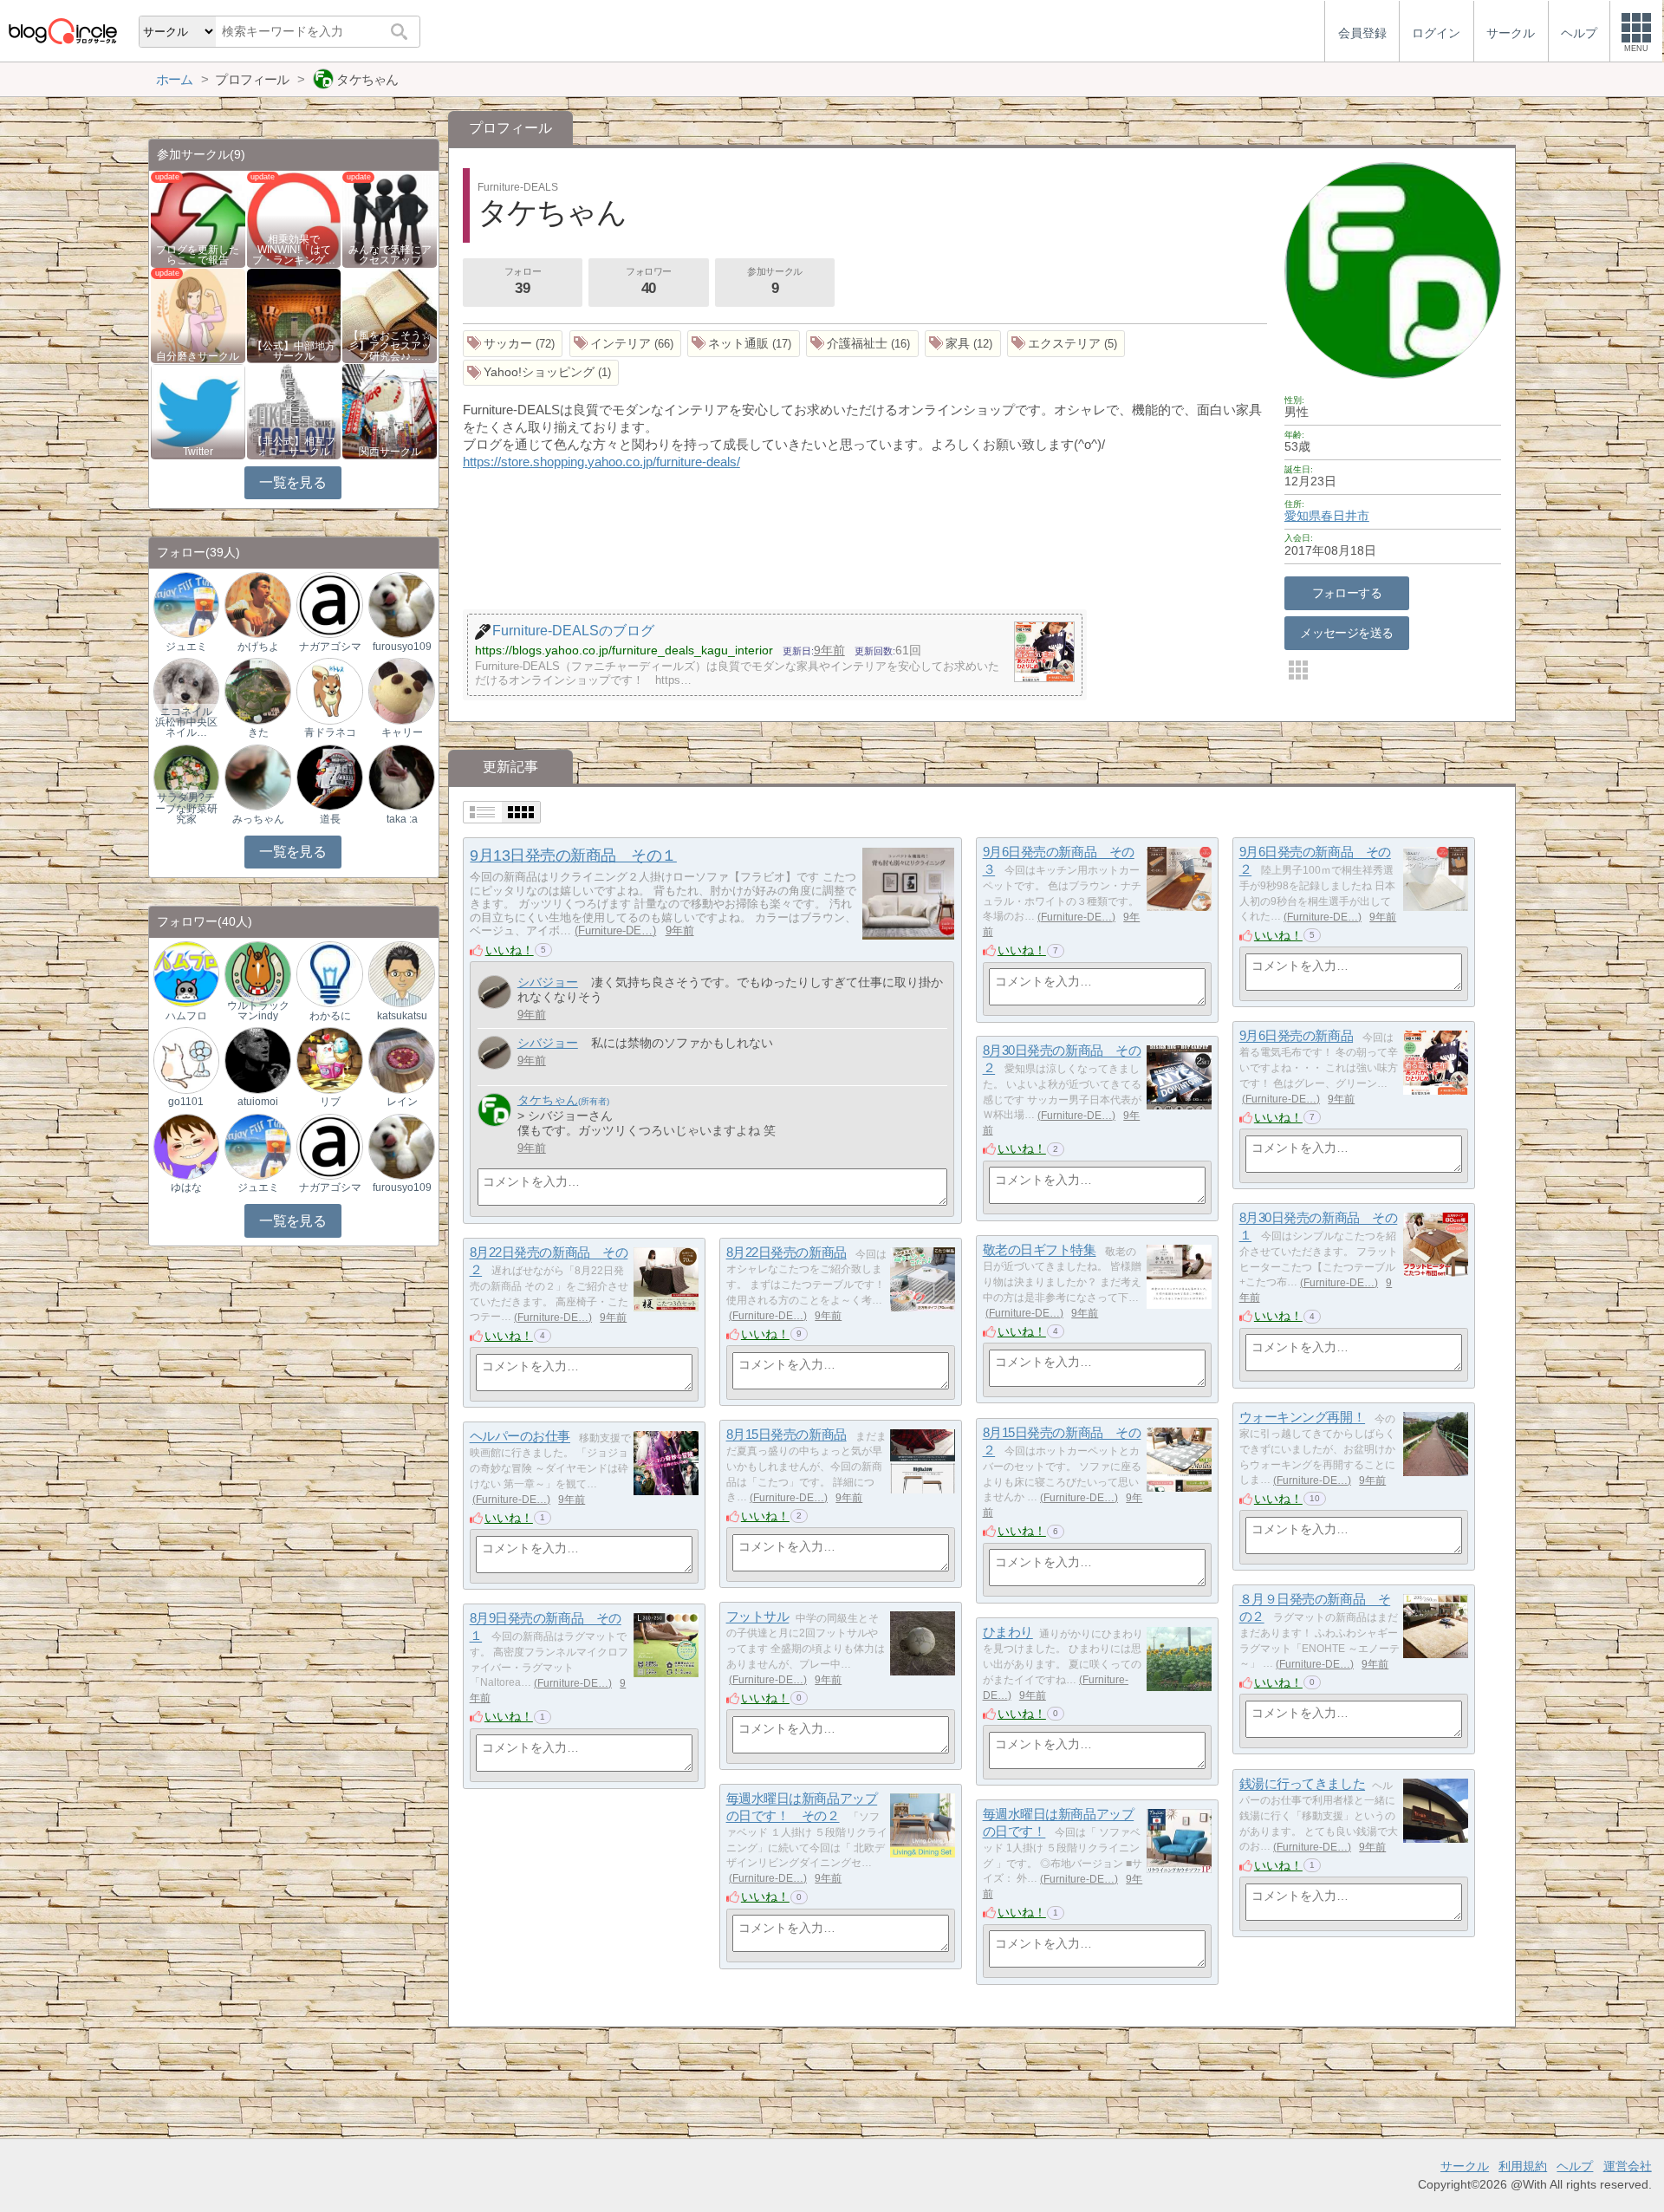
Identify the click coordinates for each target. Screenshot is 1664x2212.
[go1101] (186, 1060)
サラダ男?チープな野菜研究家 (186, 808)
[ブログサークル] (62, 31)
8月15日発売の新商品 (786, 1435)
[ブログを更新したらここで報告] (198, 219)
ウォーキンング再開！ (1303, 1418)
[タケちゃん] (494, 1110)
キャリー (402, 732)
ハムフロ (186, 1016)
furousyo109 (402, 647)
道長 (330, 819)
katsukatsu (402, 1016)
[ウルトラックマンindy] (257, 973)
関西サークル (390, 452)
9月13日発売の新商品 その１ (573, 856)
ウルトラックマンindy (258, 1011)
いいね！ (510, 950)
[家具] (963, 344)
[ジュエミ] (186, 605)
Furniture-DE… (615, 930)
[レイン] (401, 1060)
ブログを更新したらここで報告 (198, 255)
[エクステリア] (1066, 344)
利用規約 (1523, 2166)
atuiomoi (258, 1102)
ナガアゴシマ (330, 647)
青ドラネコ (330, 732)
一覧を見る (292, 482)
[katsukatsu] (401, 973)
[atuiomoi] (257, 1060)
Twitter (198, 452)
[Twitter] (198, 410)
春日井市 (1345, 516)
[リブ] (329, 1060)
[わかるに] (329, 973)
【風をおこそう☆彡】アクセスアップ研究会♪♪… (390, 346)
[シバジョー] (494, 992)
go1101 (186, 1102)
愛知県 (1303, 516)
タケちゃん (548, 1100)
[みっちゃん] (257, 776)
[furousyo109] (401, 605)
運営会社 (1628, 2166)
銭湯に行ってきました (1303, 1784)
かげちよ (258, 647)
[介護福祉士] (862, 344)
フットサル (758, 1617)
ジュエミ (186, 647)
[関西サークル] (390, 410)
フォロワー (649, 281)
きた (258, 732)
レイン (402, 1102)
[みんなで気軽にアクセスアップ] (390, 219)
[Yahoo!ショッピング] (541, 373)
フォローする (1347, 593)
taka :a (402, 819)
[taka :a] (401, 776)
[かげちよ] (257, 605)
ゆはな (186, 1187)
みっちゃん (258, 819)
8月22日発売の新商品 (786, 1253)
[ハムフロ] (186, 973)
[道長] (329, 776)
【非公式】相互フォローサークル (294, 446)
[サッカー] (513, 344)
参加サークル (774, 281)
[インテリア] (626, 344)
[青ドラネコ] (329, 690)
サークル (1465, 2166)
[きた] (257, 690)
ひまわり (1008, 1633)
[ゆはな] (186, 1145)
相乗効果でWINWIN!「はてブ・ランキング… (294, 250)
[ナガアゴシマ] (329, 605)
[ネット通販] (744, 344)
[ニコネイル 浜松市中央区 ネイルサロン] (186, 690)
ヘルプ (1575, 2166)
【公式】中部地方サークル (294, 351)
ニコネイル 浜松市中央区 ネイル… (186, 722)
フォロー (523, 281)
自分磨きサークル (198, 356)
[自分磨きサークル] (198, 314)
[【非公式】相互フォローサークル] (294, 410)
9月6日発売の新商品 (1297, 1036)
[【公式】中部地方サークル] (294, 314)
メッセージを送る (1346, 633)
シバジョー (548, 982)
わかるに (330, 1016)
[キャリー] (401, 690)
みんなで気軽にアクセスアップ (390, 255)
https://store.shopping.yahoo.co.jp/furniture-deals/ (601, 462)
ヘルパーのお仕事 (520, 1437)
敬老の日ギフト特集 (1040, 1250)
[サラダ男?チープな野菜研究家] (186, 776)
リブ (330, 1102)
